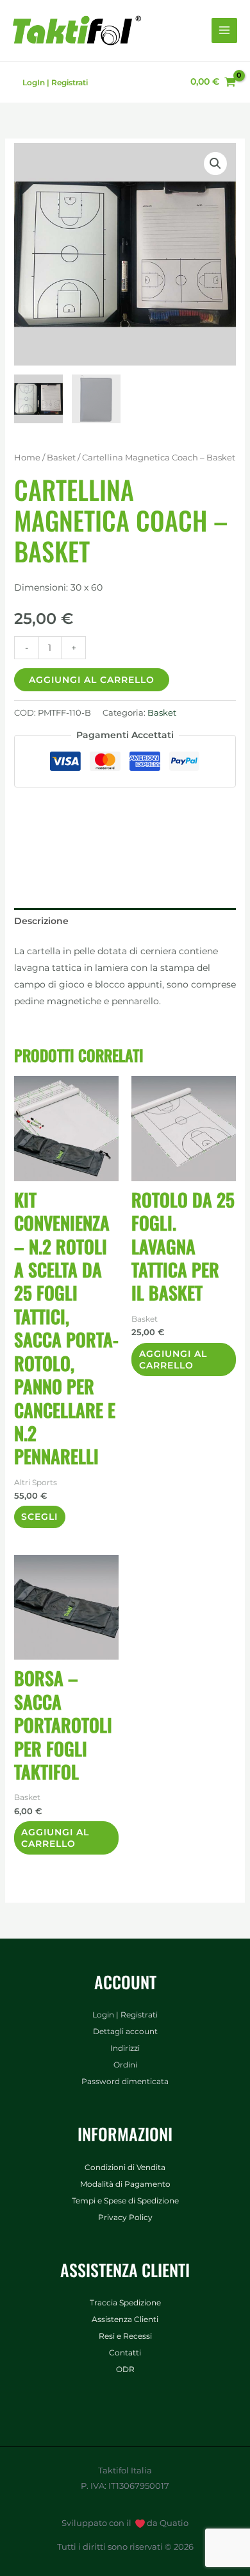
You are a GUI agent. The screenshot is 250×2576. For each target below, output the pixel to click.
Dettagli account (125, 2032)
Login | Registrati (125, 2015)
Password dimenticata (125, 2082)
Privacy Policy (125, 2218)
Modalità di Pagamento (125, 2184)
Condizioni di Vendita (125, 2168)
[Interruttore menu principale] (224, 31)
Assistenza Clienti (125, 2319)
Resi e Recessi (125, 2336)
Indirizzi (125, 2048)
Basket (61, 458)
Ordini (125, 2065)
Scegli (39, 1517)
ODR (125, 2370)
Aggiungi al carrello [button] (173, 1360)
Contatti (125, 2353)
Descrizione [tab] (41, 921)
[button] (215, 164)
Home (27, 458)
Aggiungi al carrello (92, 680)
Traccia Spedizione (125, 2303)
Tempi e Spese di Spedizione (125, 2201)
